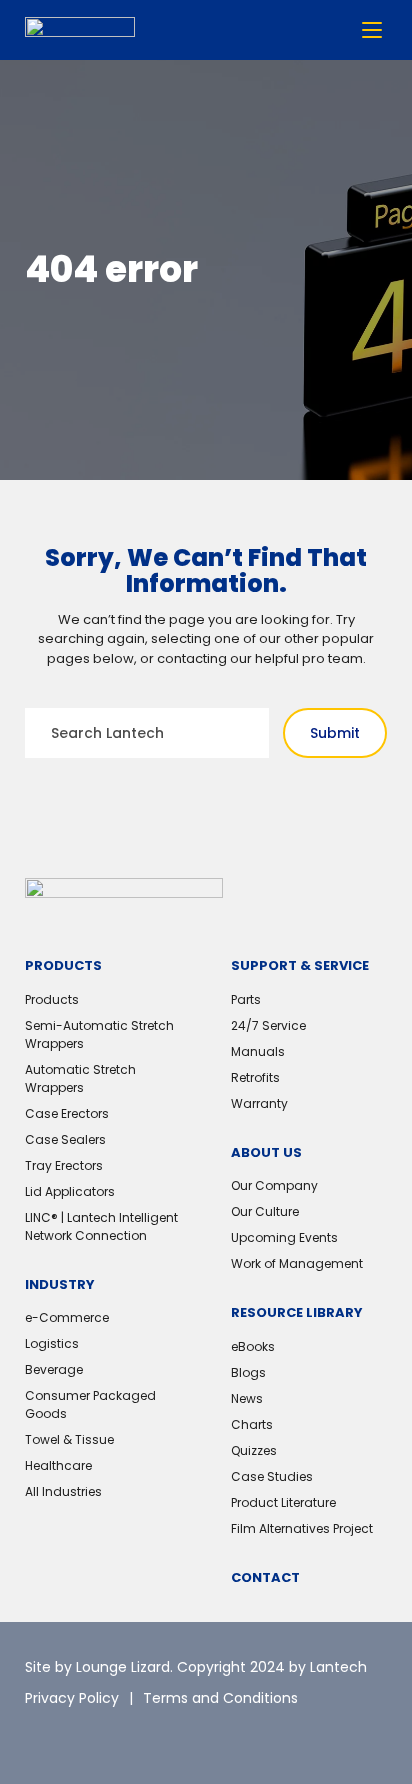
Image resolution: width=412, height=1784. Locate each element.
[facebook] (130, 1734)
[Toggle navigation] (372, 30)
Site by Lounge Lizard (97, 1667)
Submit (335, 733)
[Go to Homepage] (80, 30)
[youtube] (175, 1734)
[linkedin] (85, 1734)
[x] (40, 1734)
